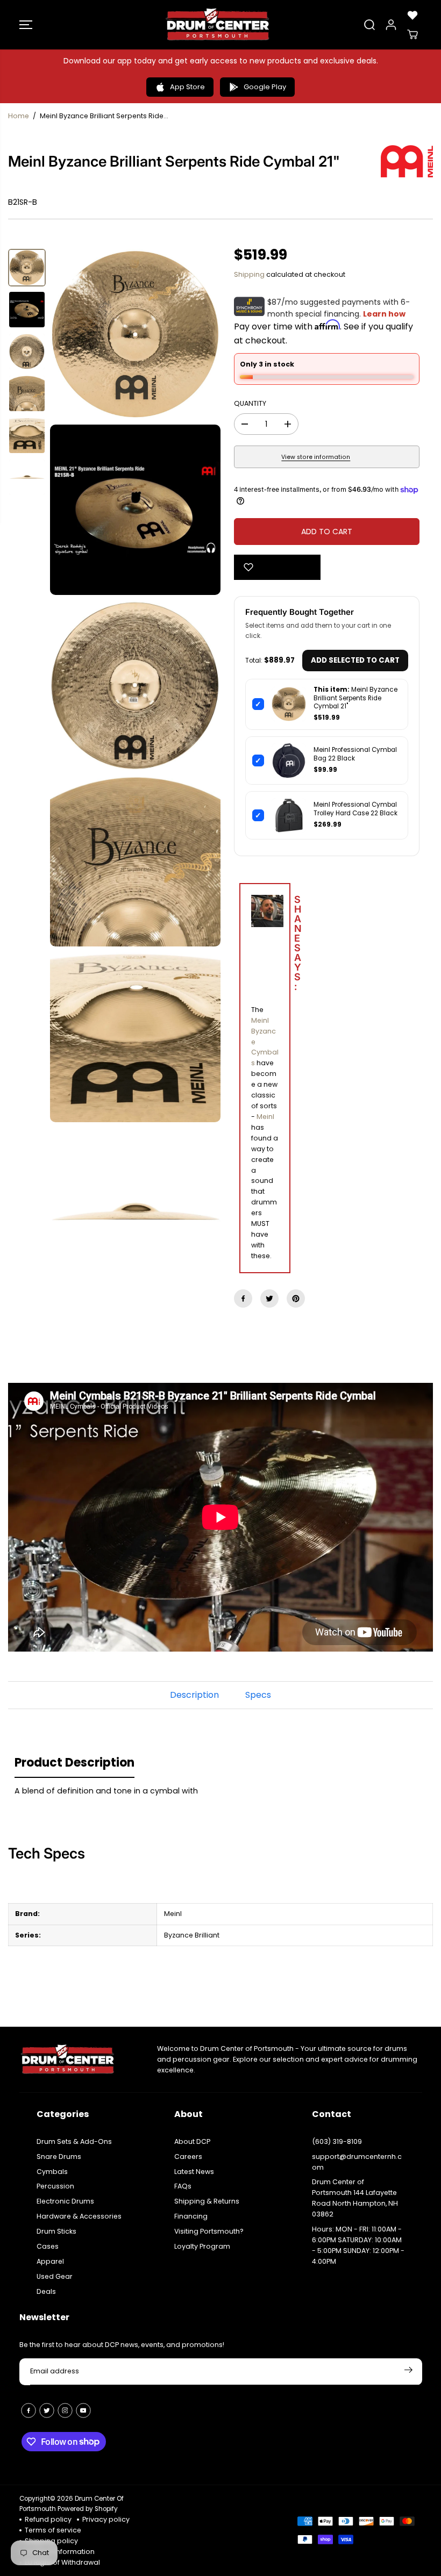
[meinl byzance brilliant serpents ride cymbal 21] (135, 334)
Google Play (265, 87)
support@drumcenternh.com (357, 2162)
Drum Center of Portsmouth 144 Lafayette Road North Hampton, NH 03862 (355, 2198)
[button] (26, 25)
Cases (48, 2246)
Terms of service (53, 2530)
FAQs (183, 2186)
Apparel (50, 2261)
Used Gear (55, 2276)
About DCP (192, 2141)
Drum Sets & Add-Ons (74, 2141)
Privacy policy (106, 2519)
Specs (258, 1695)
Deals (46, 2291)
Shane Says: (273, 944)
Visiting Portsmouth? (209, 2231)
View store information (316, 457)
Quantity (250, 403)
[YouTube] (83, 2410)
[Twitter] (269, 1298)
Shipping (249, 274)
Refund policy (48, 2519)
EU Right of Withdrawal (62, 2562)
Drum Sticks (56, 2231)
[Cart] (412, 34)
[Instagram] (65, 2410)
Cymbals (52, 2172)
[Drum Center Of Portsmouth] (218, 25)
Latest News (194, 2172)
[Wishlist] (412, 15)
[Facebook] (243, 1298)
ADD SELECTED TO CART (355, 660)
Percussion (55, 2186)
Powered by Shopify (88, 2509)
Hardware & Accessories (79, 2216)
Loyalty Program (202, 2246)
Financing (191, 2216)
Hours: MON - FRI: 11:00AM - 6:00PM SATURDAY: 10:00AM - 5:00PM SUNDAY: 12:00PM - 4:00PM (358, 2245)
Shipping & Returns (207, 2201)
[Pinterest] (296, 1298)
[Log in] (391, 25)
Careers (188, 2157)
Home (19, 116)
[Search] (369, 25)
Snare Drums (59, 2157)
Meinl (265, 1117)
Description (194, 1695)
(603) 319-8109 (337, 2141)
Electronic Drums (65, 2201)
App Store (187, 87)
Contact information (60, 2552)
